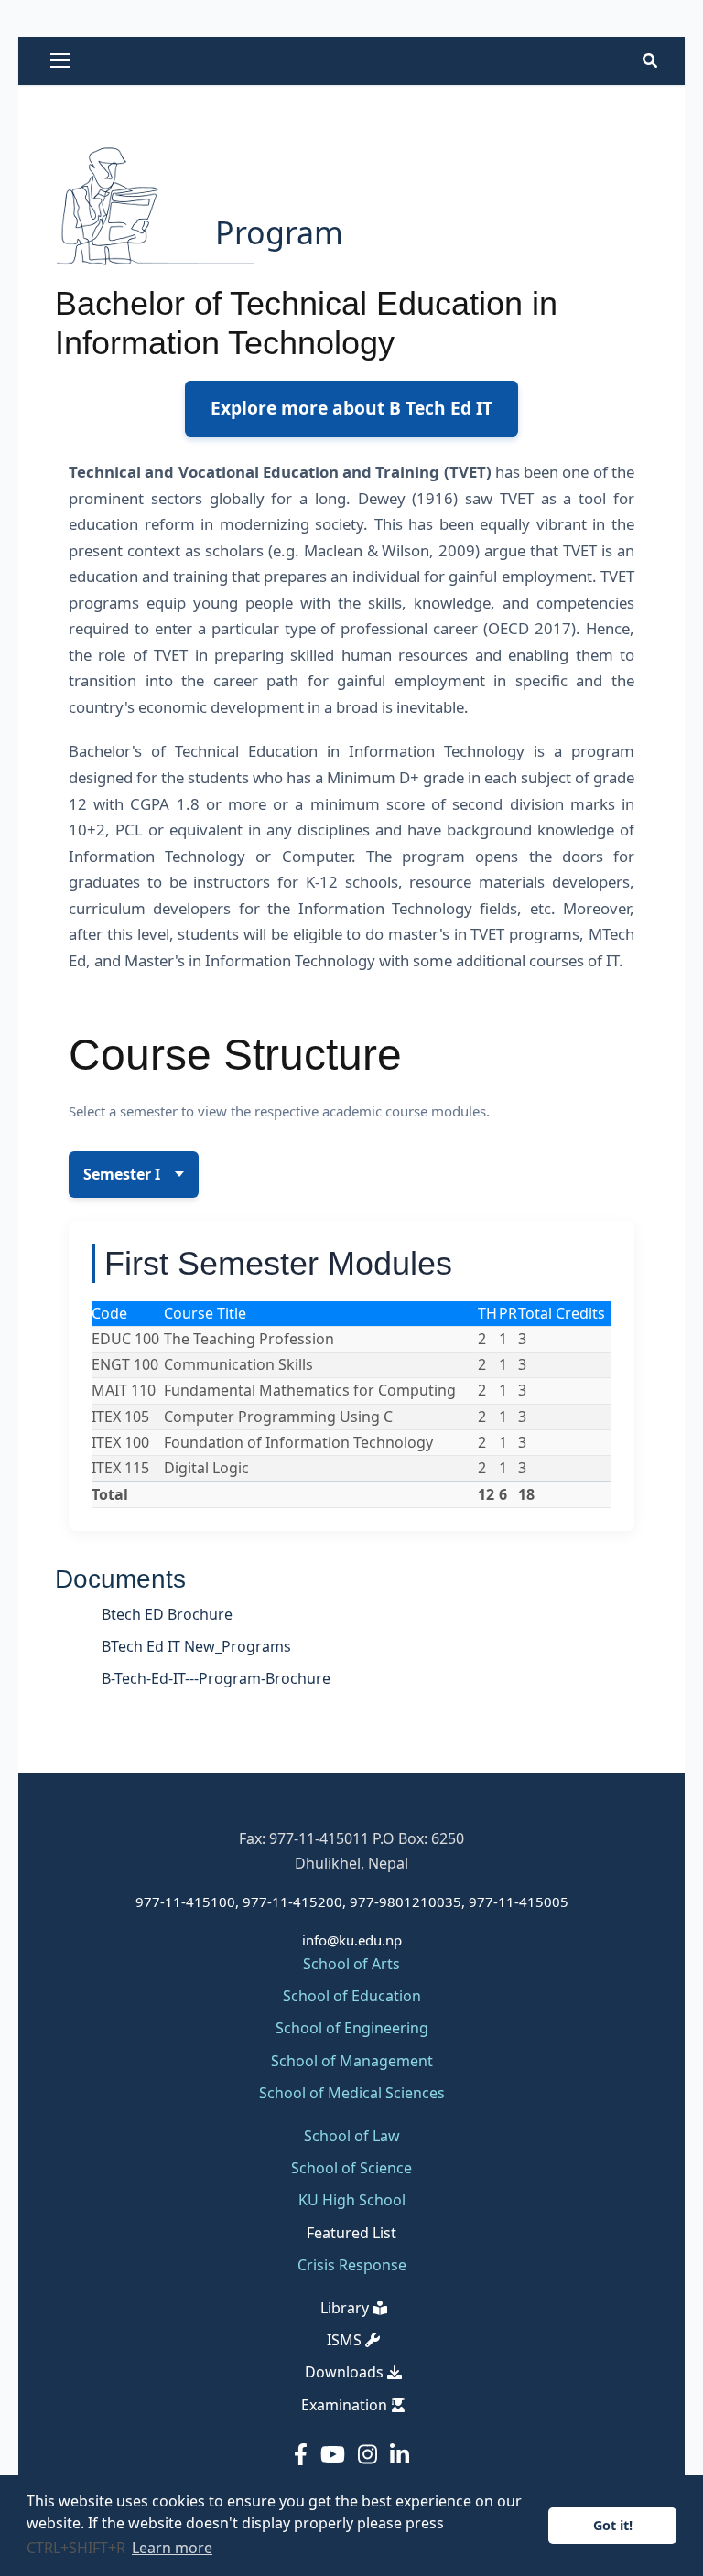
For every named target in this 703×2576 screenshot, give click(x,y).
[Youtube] (335, 2454)
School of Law (352, 2136)
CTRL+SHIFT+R (78, 2548)
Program (279, 232)
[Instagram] (370, 2454)
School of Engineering (352, 2028)
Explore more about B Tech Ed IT (351, 408)
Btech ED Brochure (167, 1614)
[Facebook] (303, 2454)
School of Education (352, 1996)
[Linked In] (400, 2454)
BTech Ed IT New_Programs (196, 1646)
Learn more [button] (172, 2548)
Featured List (351, 2233)
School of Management (352, 2061)
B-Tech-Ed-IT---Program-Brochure (216, 1678)
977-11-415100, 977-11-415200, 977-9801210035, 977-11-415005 (352, 1902)
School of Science (351, 2168)
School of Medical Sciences (352, 2093)
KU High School (352, 2200)
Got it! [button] (613, 2525)
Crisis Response (352, 2265)
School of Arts (351, 1964)
